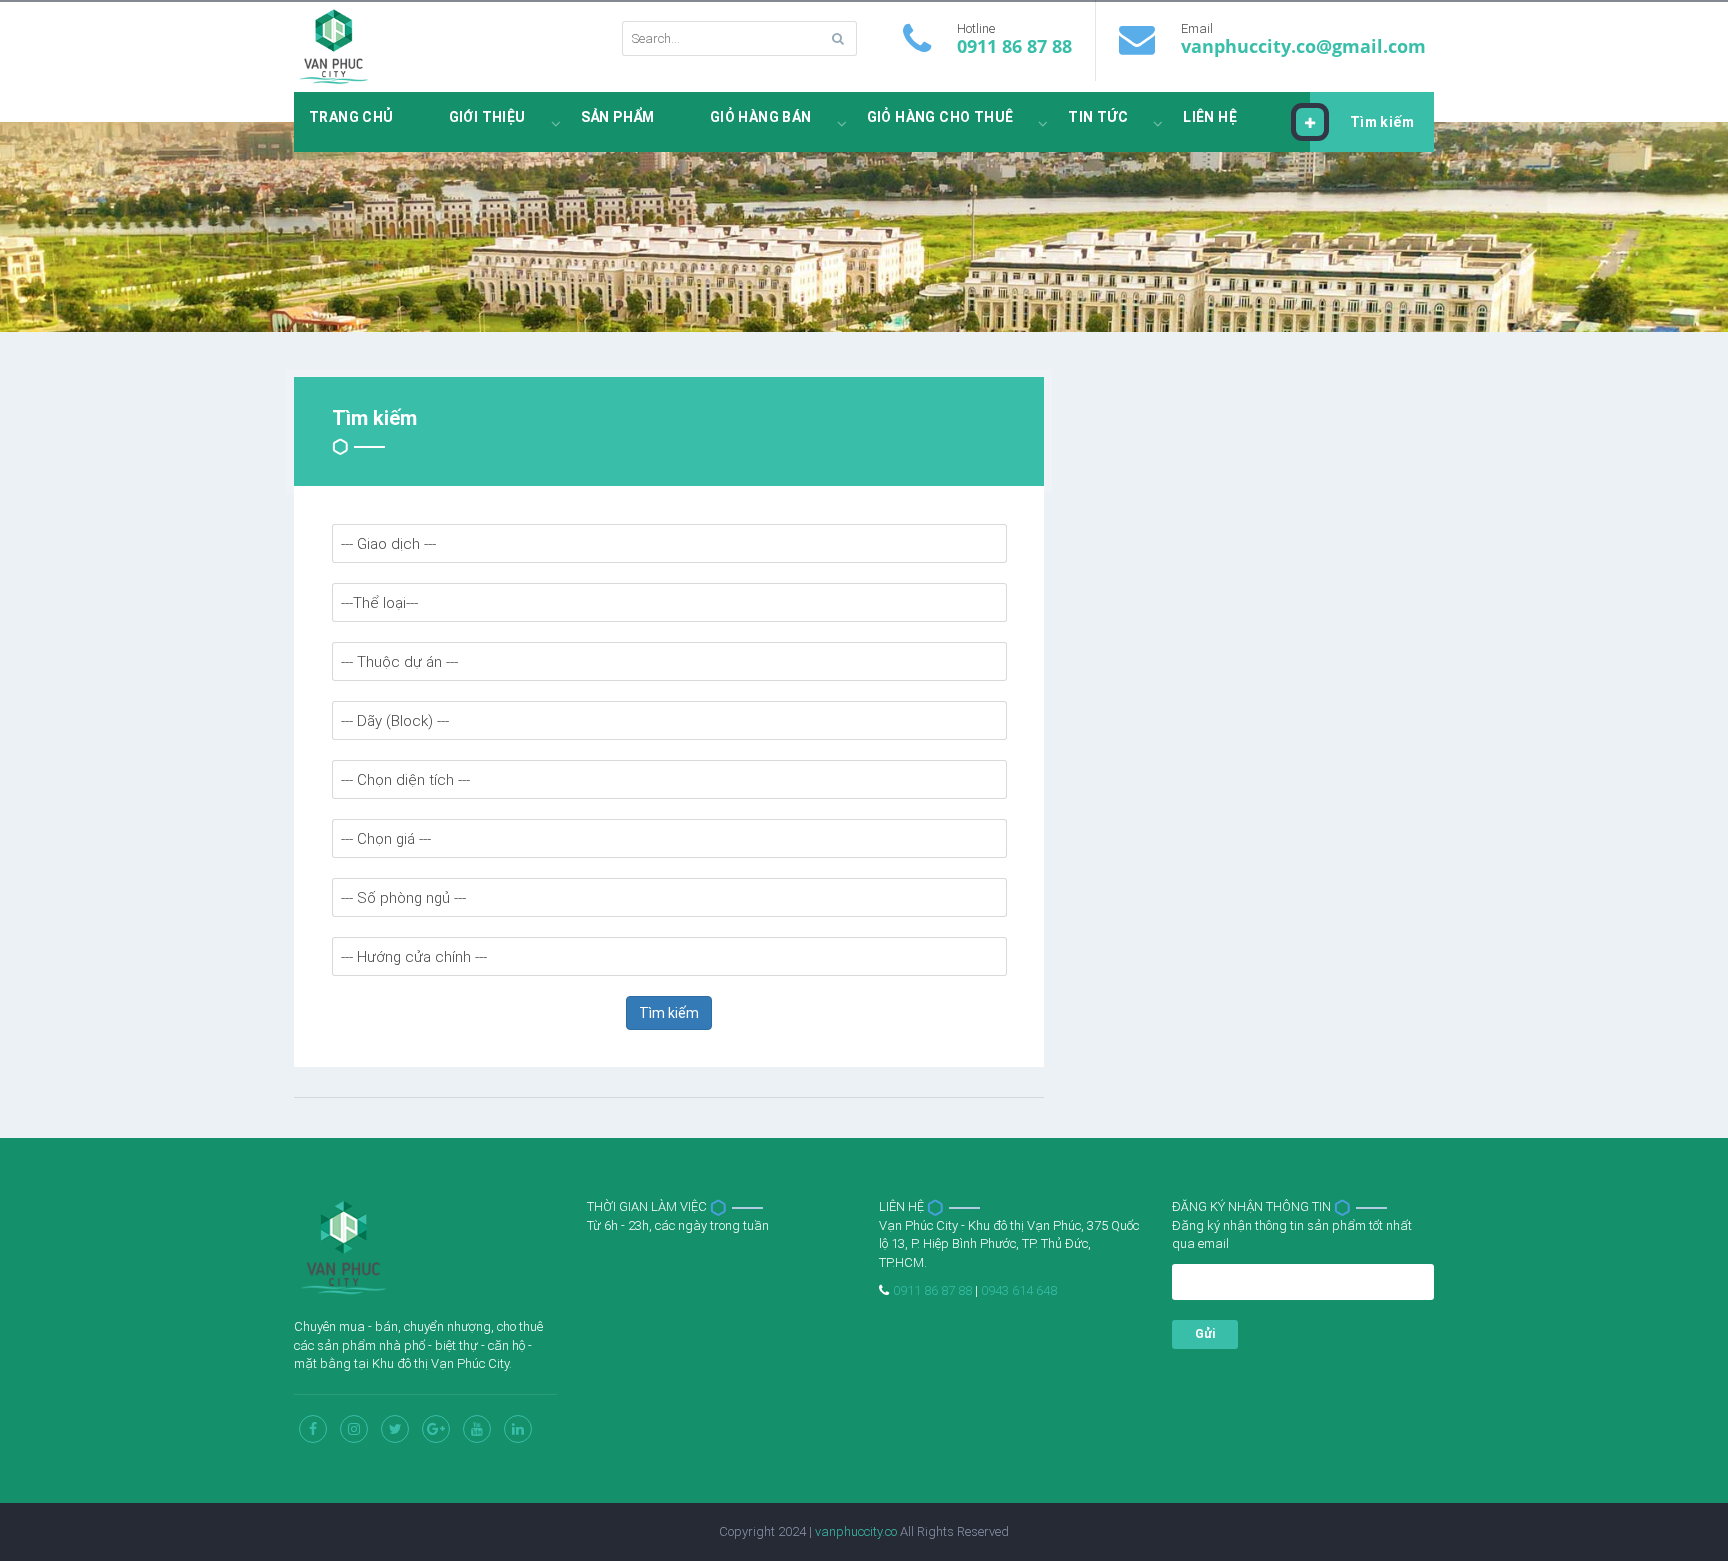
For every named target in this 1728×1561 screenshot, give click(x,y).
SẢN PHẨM (618, 117)
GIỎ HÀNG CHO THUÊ (940, 117)
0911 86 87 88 (1014, 46)
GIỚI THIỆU (487, 117)
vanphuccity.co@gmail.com (1303, 46)
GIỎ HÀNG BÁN (761, 117)
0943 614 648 (1019, 1290)
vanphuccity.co (856, 1531)
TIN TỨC (1098, 117)
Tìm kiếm (1382, 122)
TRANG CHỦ (351, 117)
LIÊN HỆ (1210, 117)
